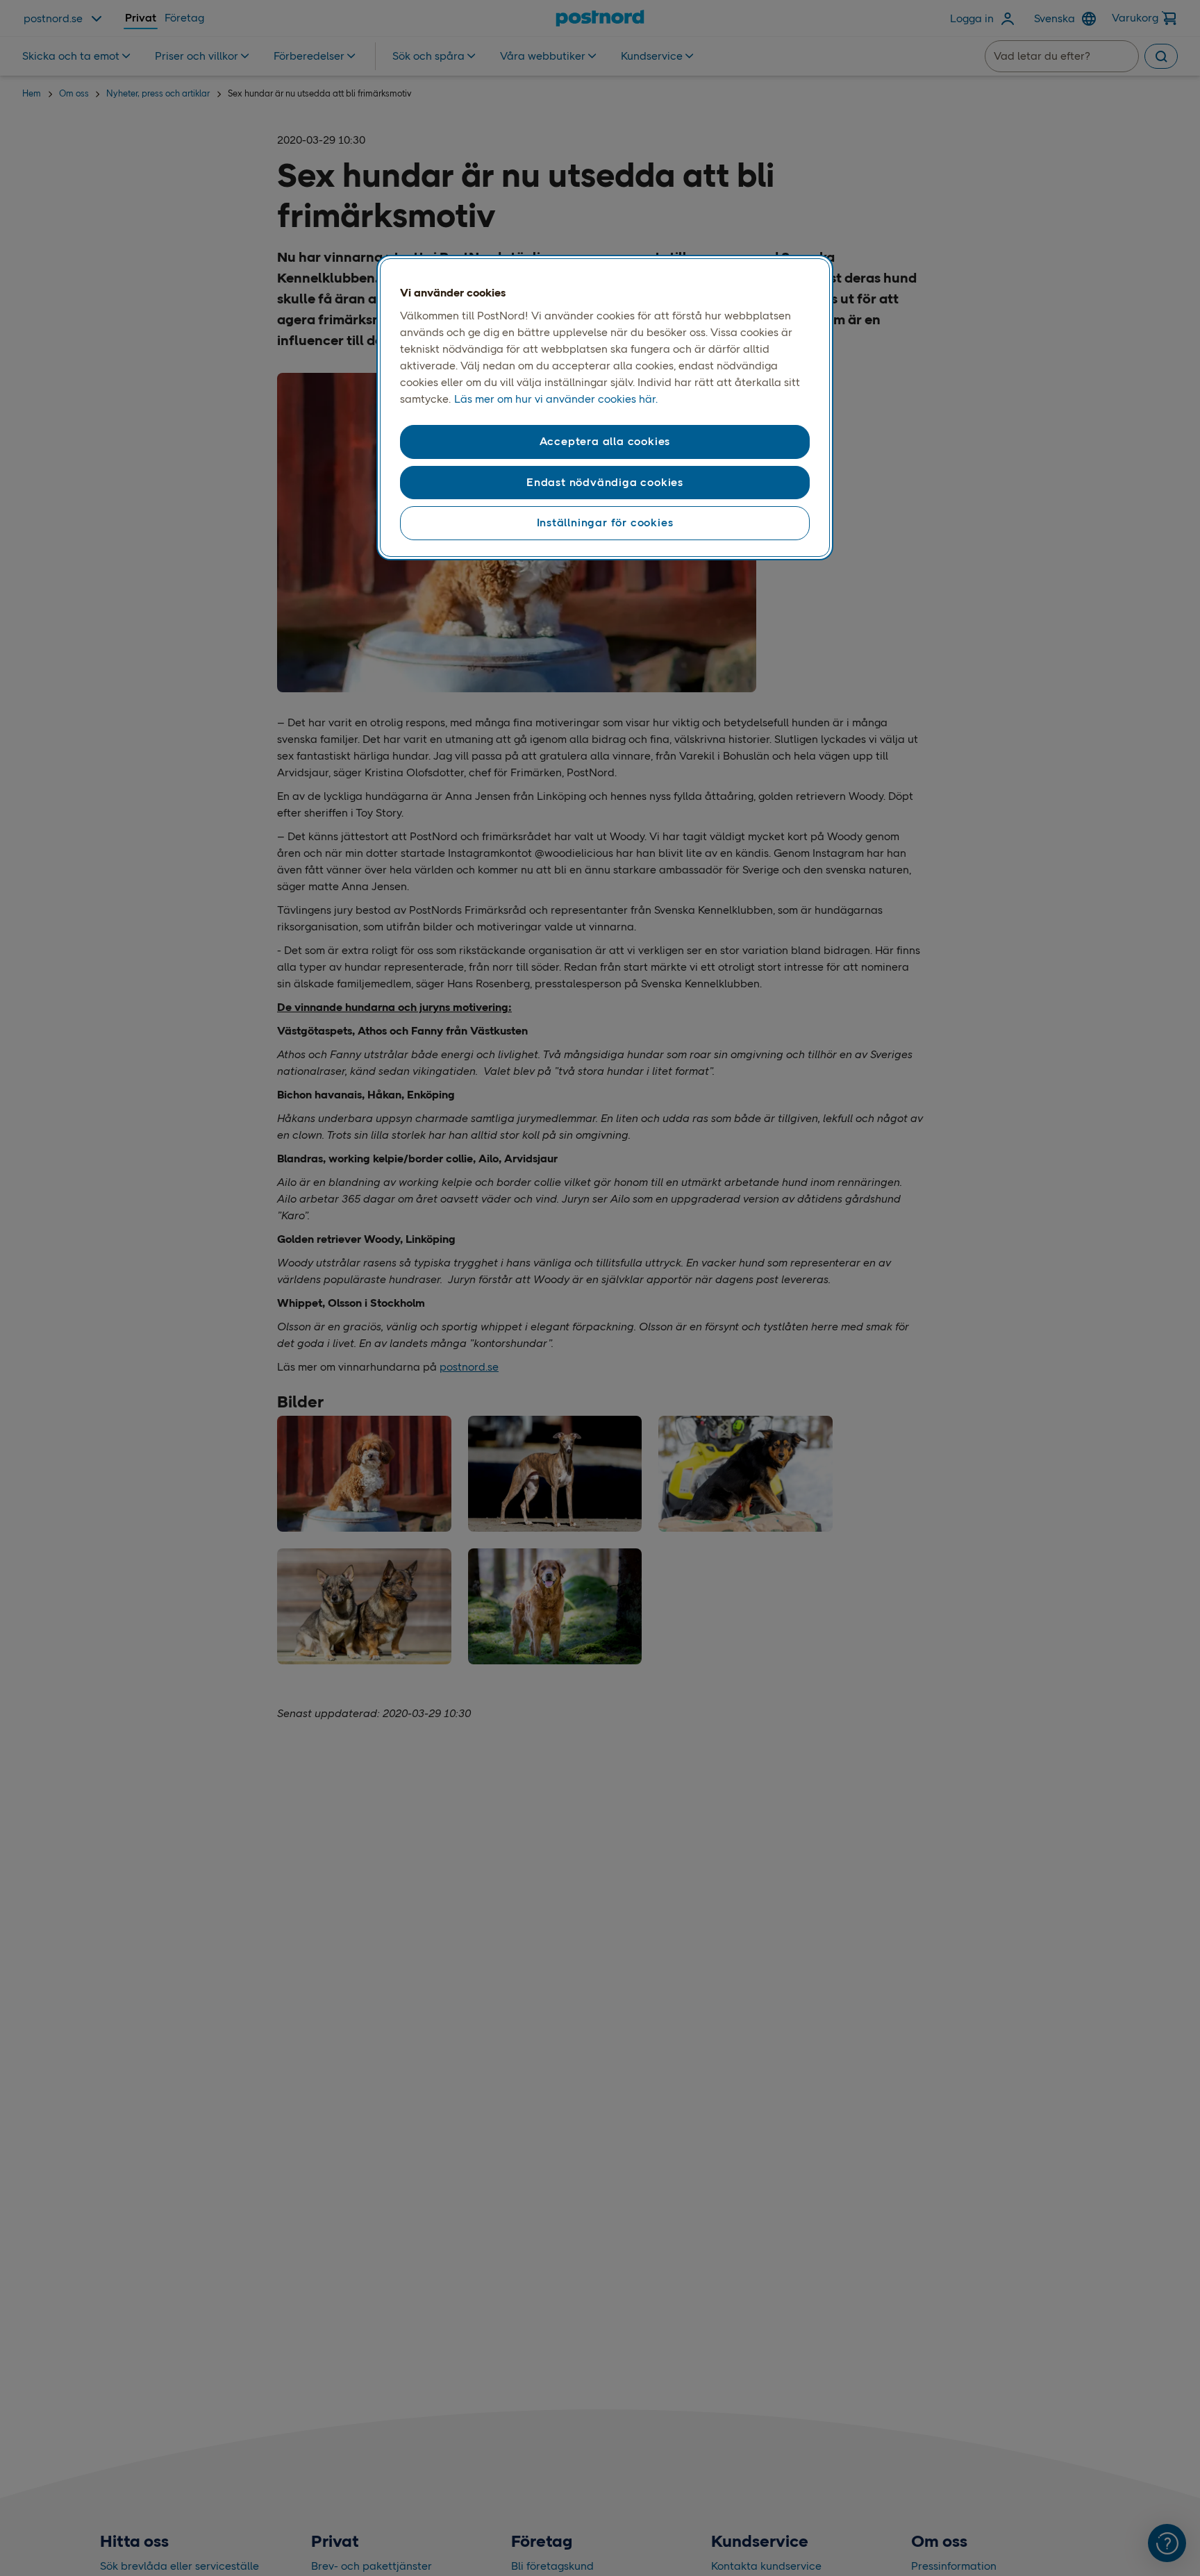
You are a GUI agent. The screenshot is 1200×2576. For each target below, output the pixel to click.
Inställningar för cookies (605, 522)
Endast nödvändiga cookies (605, 482)
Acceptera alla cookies (605, 441)
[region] (605, 408)
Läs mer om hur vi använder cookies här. (556, 399)
